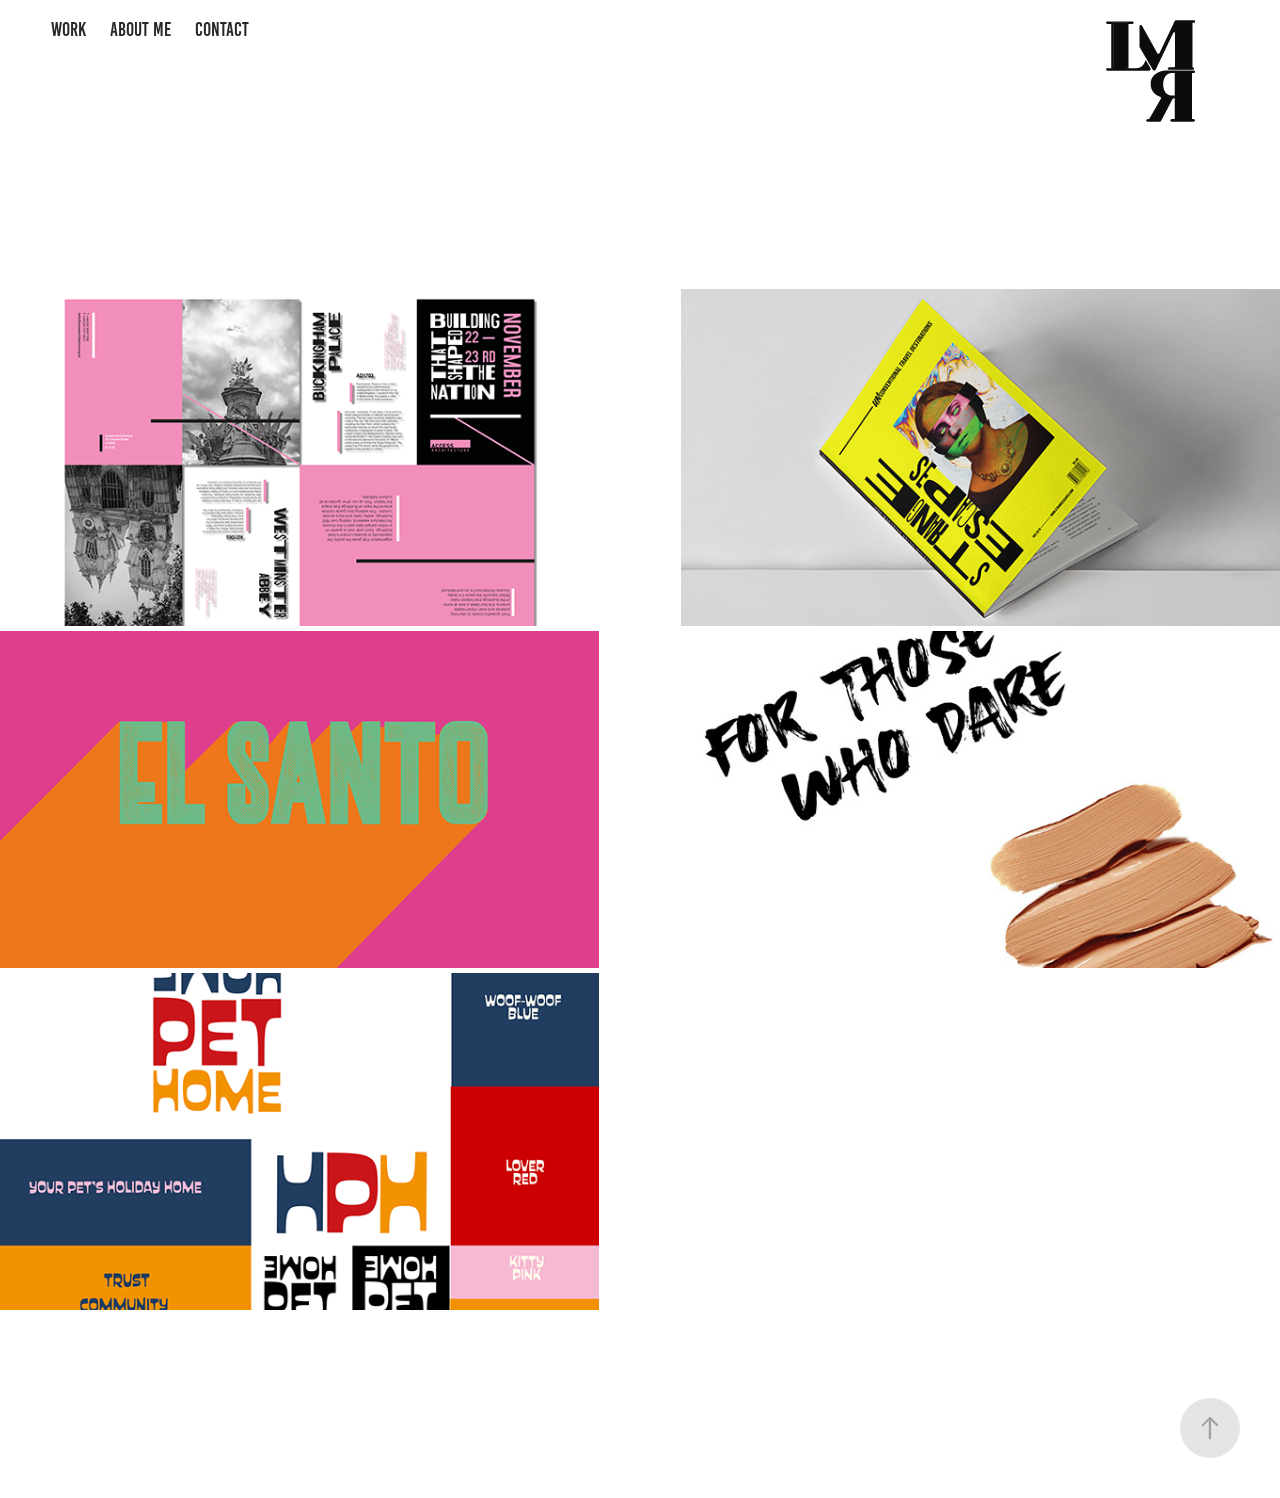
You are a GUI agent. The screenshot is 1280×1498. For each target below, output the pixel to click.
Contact (222, 29)
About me (140, 29)
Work (68, 29)
